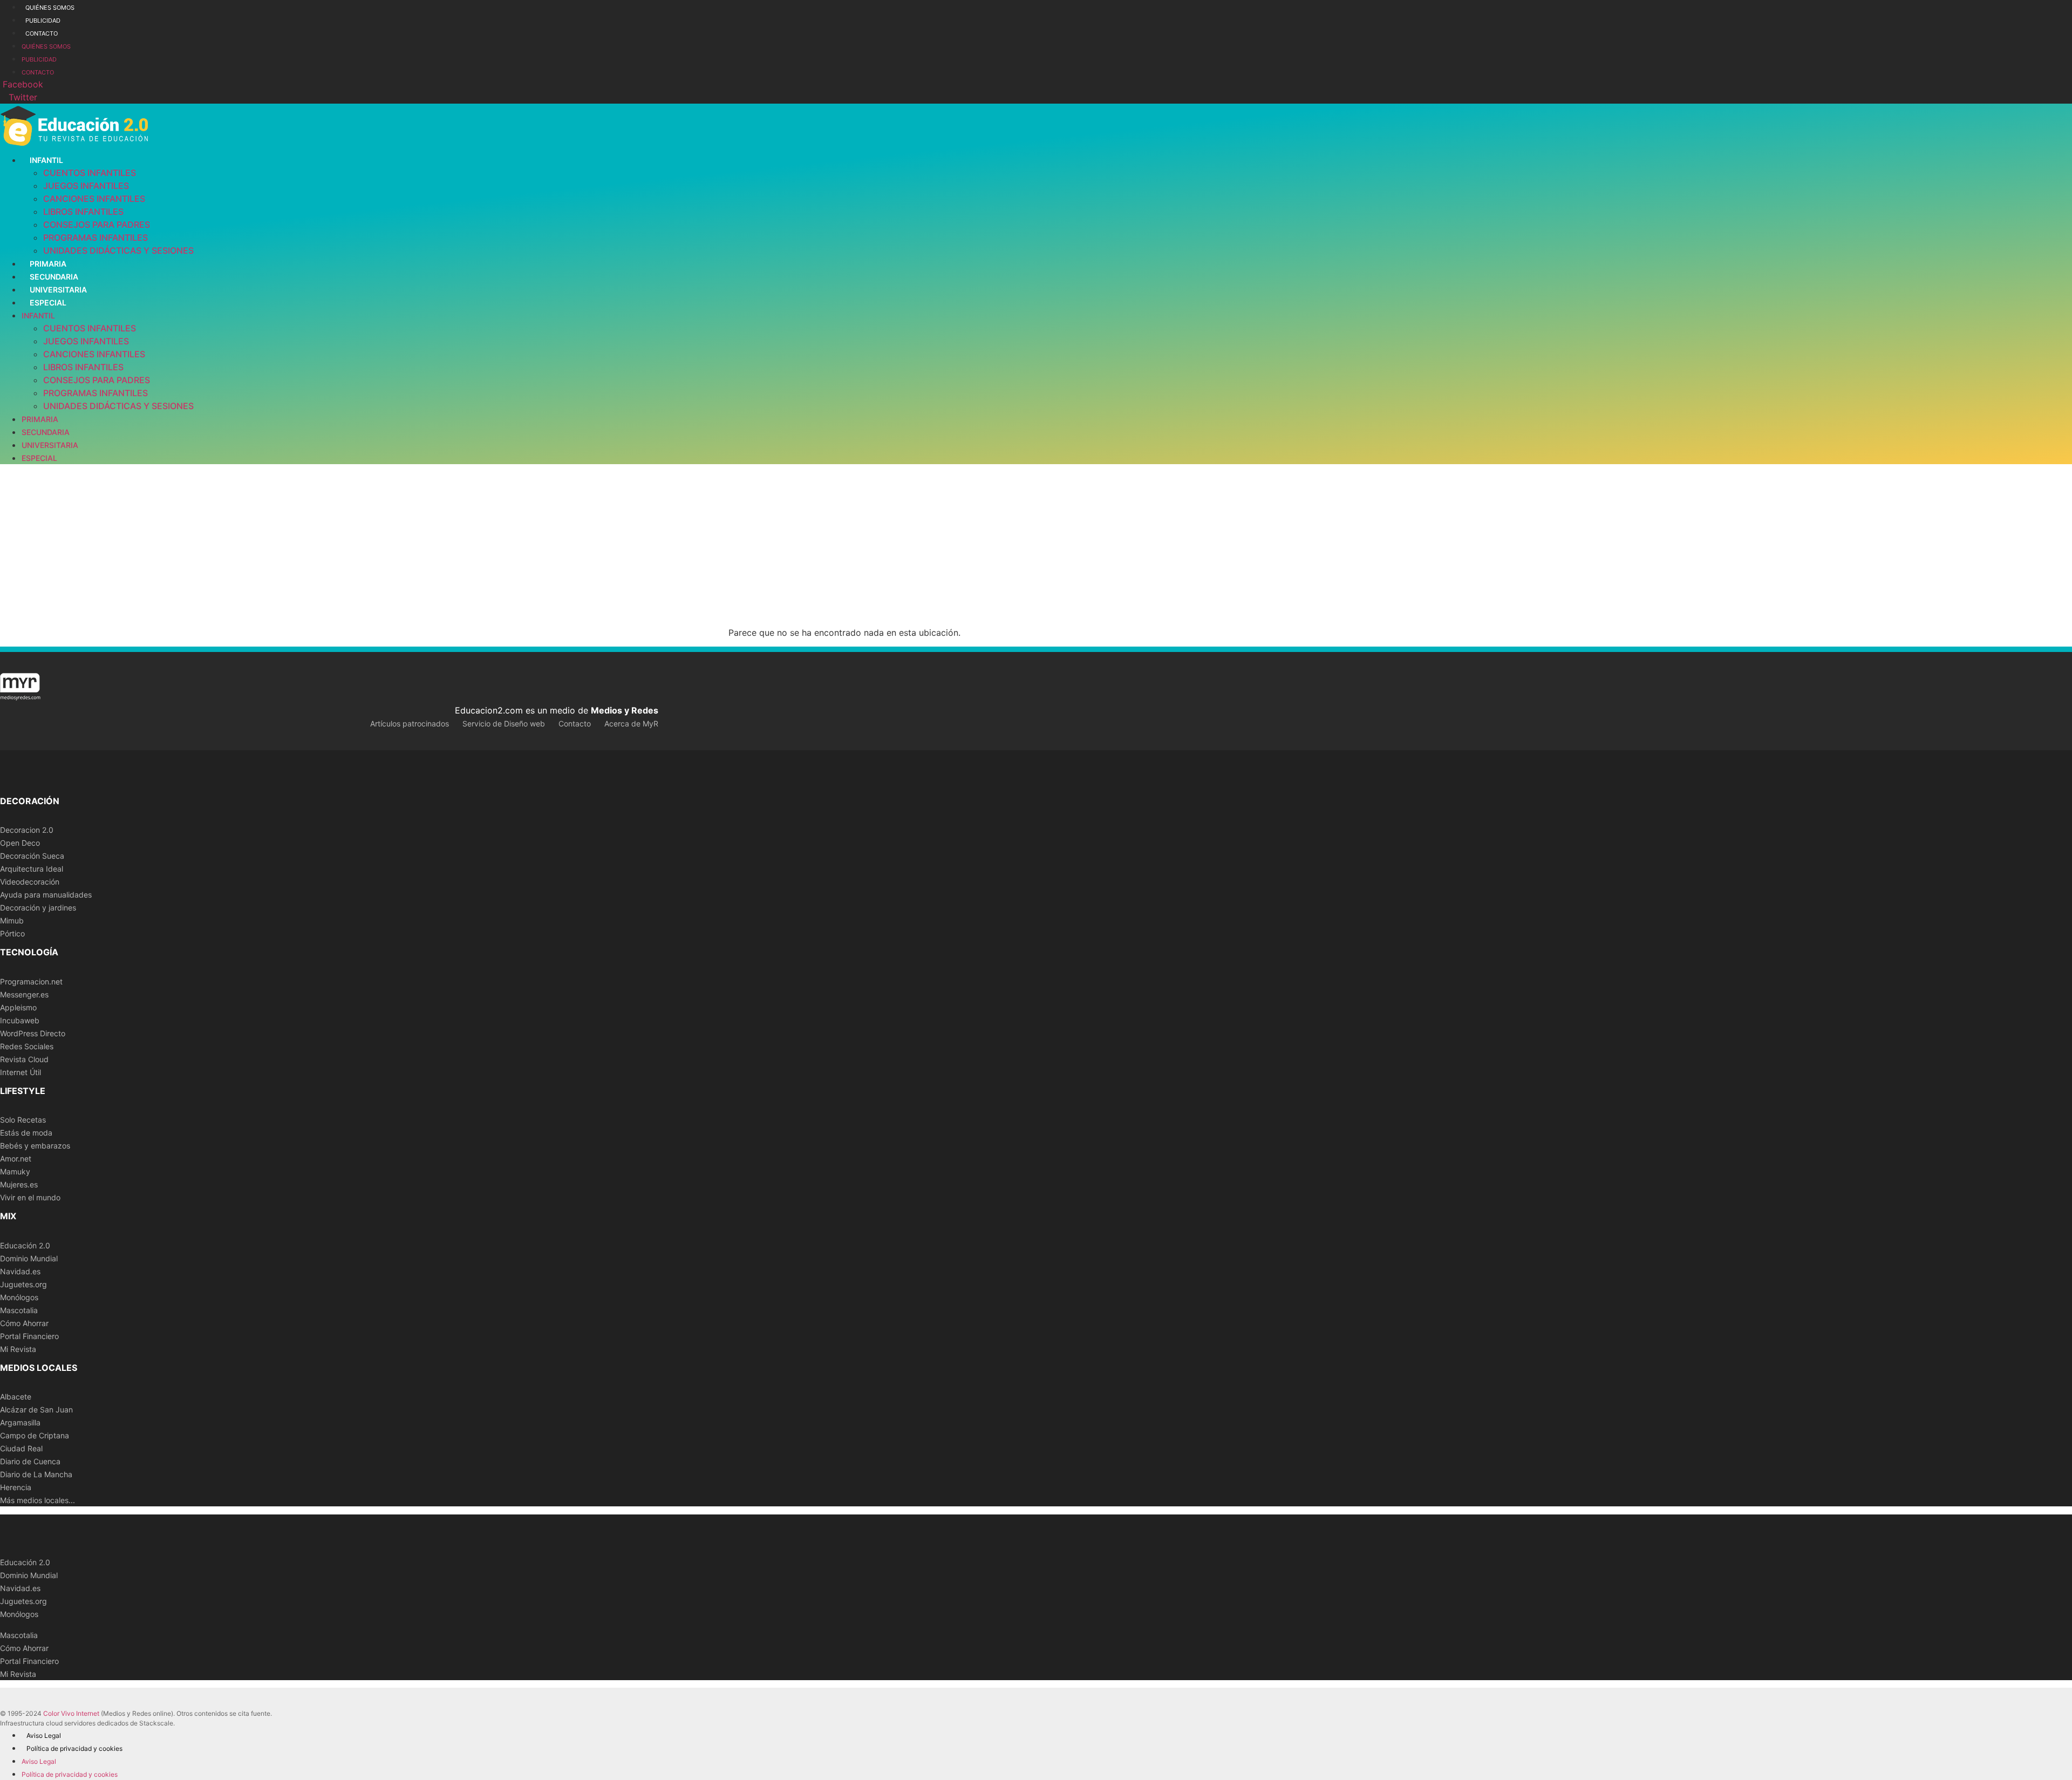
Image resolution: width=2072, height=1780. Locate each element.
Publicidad (43, 21)
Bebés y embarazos (35, 1146)
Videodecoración (30, 882)
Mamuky (15, 1171)
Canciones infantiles (94, 199)
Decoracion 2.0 (27, 830)
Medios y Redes (625, 710)
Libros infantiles (83, 212)
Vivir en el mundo (30, 1197)
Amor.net (16, 1159)
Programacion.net (31, 981)
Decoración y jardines (38, 908)
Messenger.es (24, 994)
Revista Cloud (24, 1059)
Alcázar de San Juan (36, 1409)
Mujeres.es (19, 1184)
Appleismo (18, 1007)
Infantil (46, 160)
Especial (48, 303)
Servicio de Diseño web (504, 723)
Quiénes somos (50, 8)
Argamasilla (20, 1422)
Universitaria (58, 290)
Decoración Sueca (32, 856)
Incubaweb (20, 1020)
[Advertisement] (1036, 545)
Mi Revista (18, 1349)
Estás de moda (26, 1133)
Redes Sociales (27, 1046)
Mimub (12, 920)
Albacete (16, 1397)
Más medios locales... (38, 1500)
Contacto (42, 33)
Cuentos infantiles (90, 173)
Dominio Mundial (29, 1258)
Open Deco (20, 843)
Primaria (48, 264)
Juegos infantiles (86, 186)
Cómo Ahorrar (24, 1323)
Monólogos (19, 1297)
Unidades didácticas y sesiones (118, 250)
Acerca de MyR (631, 723)
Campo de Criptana (35, 1435)
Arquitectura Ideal (32, 869)
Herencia (16, 1487)
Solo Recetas (23, 1120)
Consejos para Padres (97, 225)
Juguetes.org (23, 1284)
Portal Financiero (29, 1336)
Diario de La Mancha (36, 1474)
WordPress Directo (33, 1033)
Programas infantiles (96, 237)
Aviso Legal (44, 1735)
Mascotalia (19, 1310)
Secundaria (54, 277)
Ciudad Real (21, 1448)
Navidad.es (20, 1271)
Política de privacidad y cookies (74, 1748)
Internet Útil (21, 1072)
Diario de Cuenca (30, 1461)
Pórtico (12, 933)
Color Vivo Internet (71, 1713)
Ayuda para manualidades (46, 895)
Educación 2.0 (25, 1245)
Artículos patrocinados (410, 723)
